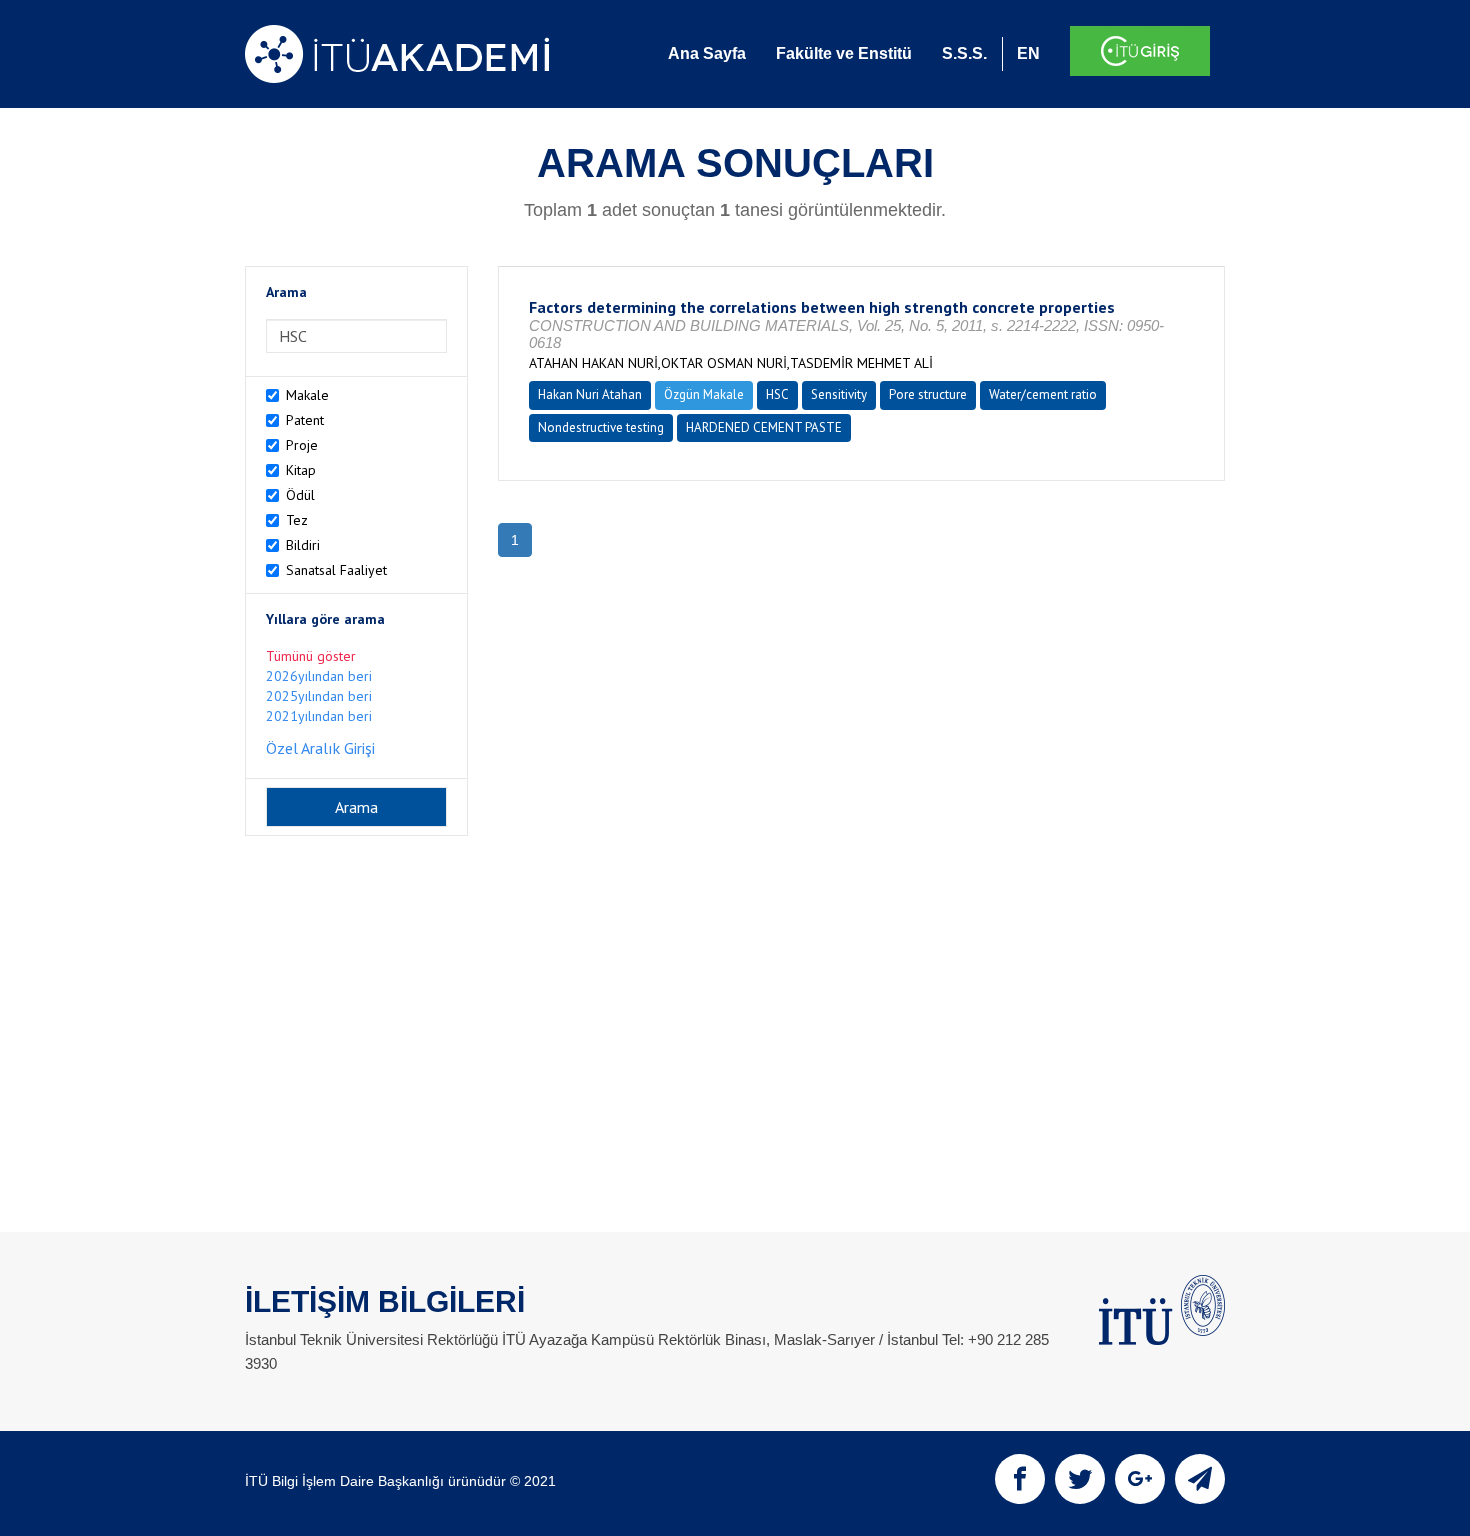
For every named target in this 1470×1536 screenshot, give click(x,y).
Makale (307, 395)
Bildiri (303, 545)
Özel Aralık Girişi (320, 748)
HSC (777, 394)
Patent (305, 420)
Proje (302, 445)
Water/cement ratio (1043, 394)
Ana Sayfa (707, 53)
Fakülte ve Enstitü (844, 53)
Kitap (301, 470)
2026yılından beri (319, 676)
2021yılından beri (319, 716)
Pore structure (928, 394)
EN (1028, 53)
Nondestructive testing (601, 427)
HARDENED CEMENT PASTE (764, 427)
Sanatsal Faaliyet (336, 570)
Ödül (300, 495)
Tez (297, 520)
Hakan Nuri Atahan (590, 394)
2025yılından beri (319, 696)
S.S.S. (964, 53)
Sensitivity (839, 394)
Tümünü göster (311, 656)
